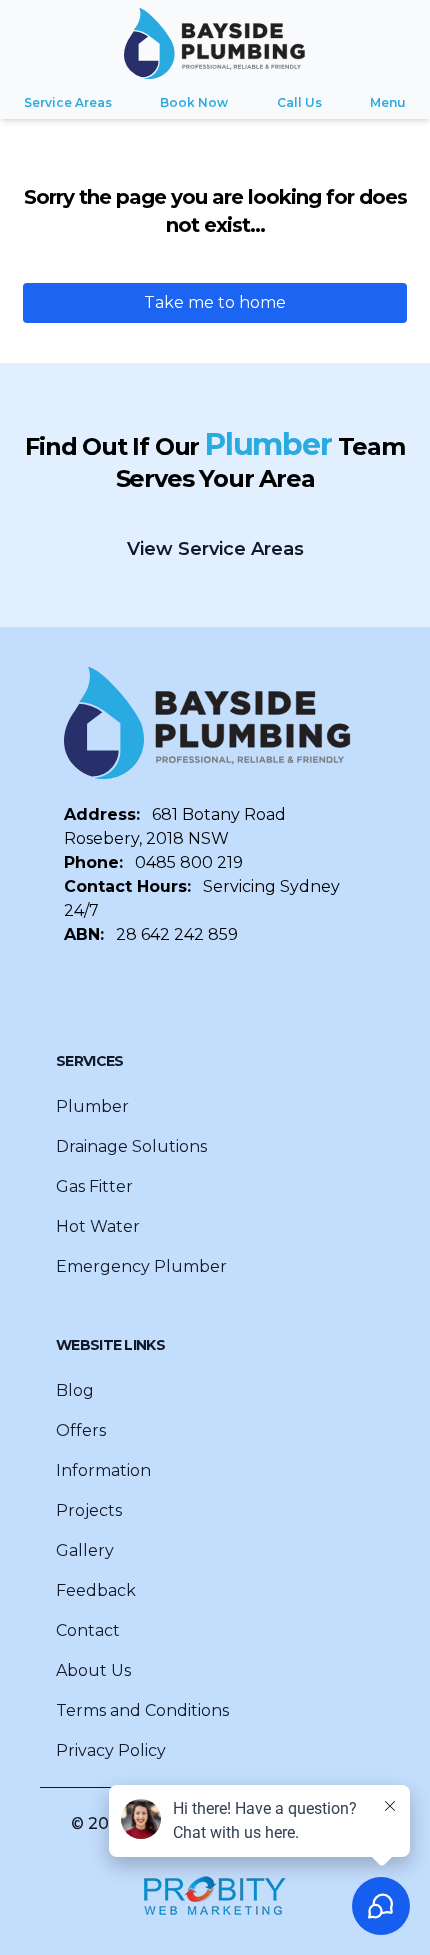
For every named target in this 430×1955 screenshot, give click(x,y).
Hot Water (98, 1226)
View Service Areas (215, 549)
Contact (88, 1630)
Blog (75, 1390)
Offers (81, 1430)
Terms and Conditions (142, 1710)
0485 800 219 (189, 862)
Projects (89, 1510)
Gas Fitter (94, 1186)
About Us (93, 1670)
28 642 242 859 (177, 934)
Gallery (85, 1550)
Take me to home (215, 302)
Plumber (92, 1106)
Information (103, 1470)
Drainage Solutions (131, 1146)
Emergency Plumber (141, 1266)
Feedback (96, 1590)
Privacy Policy (111, 1750)
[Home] (214, 43)
